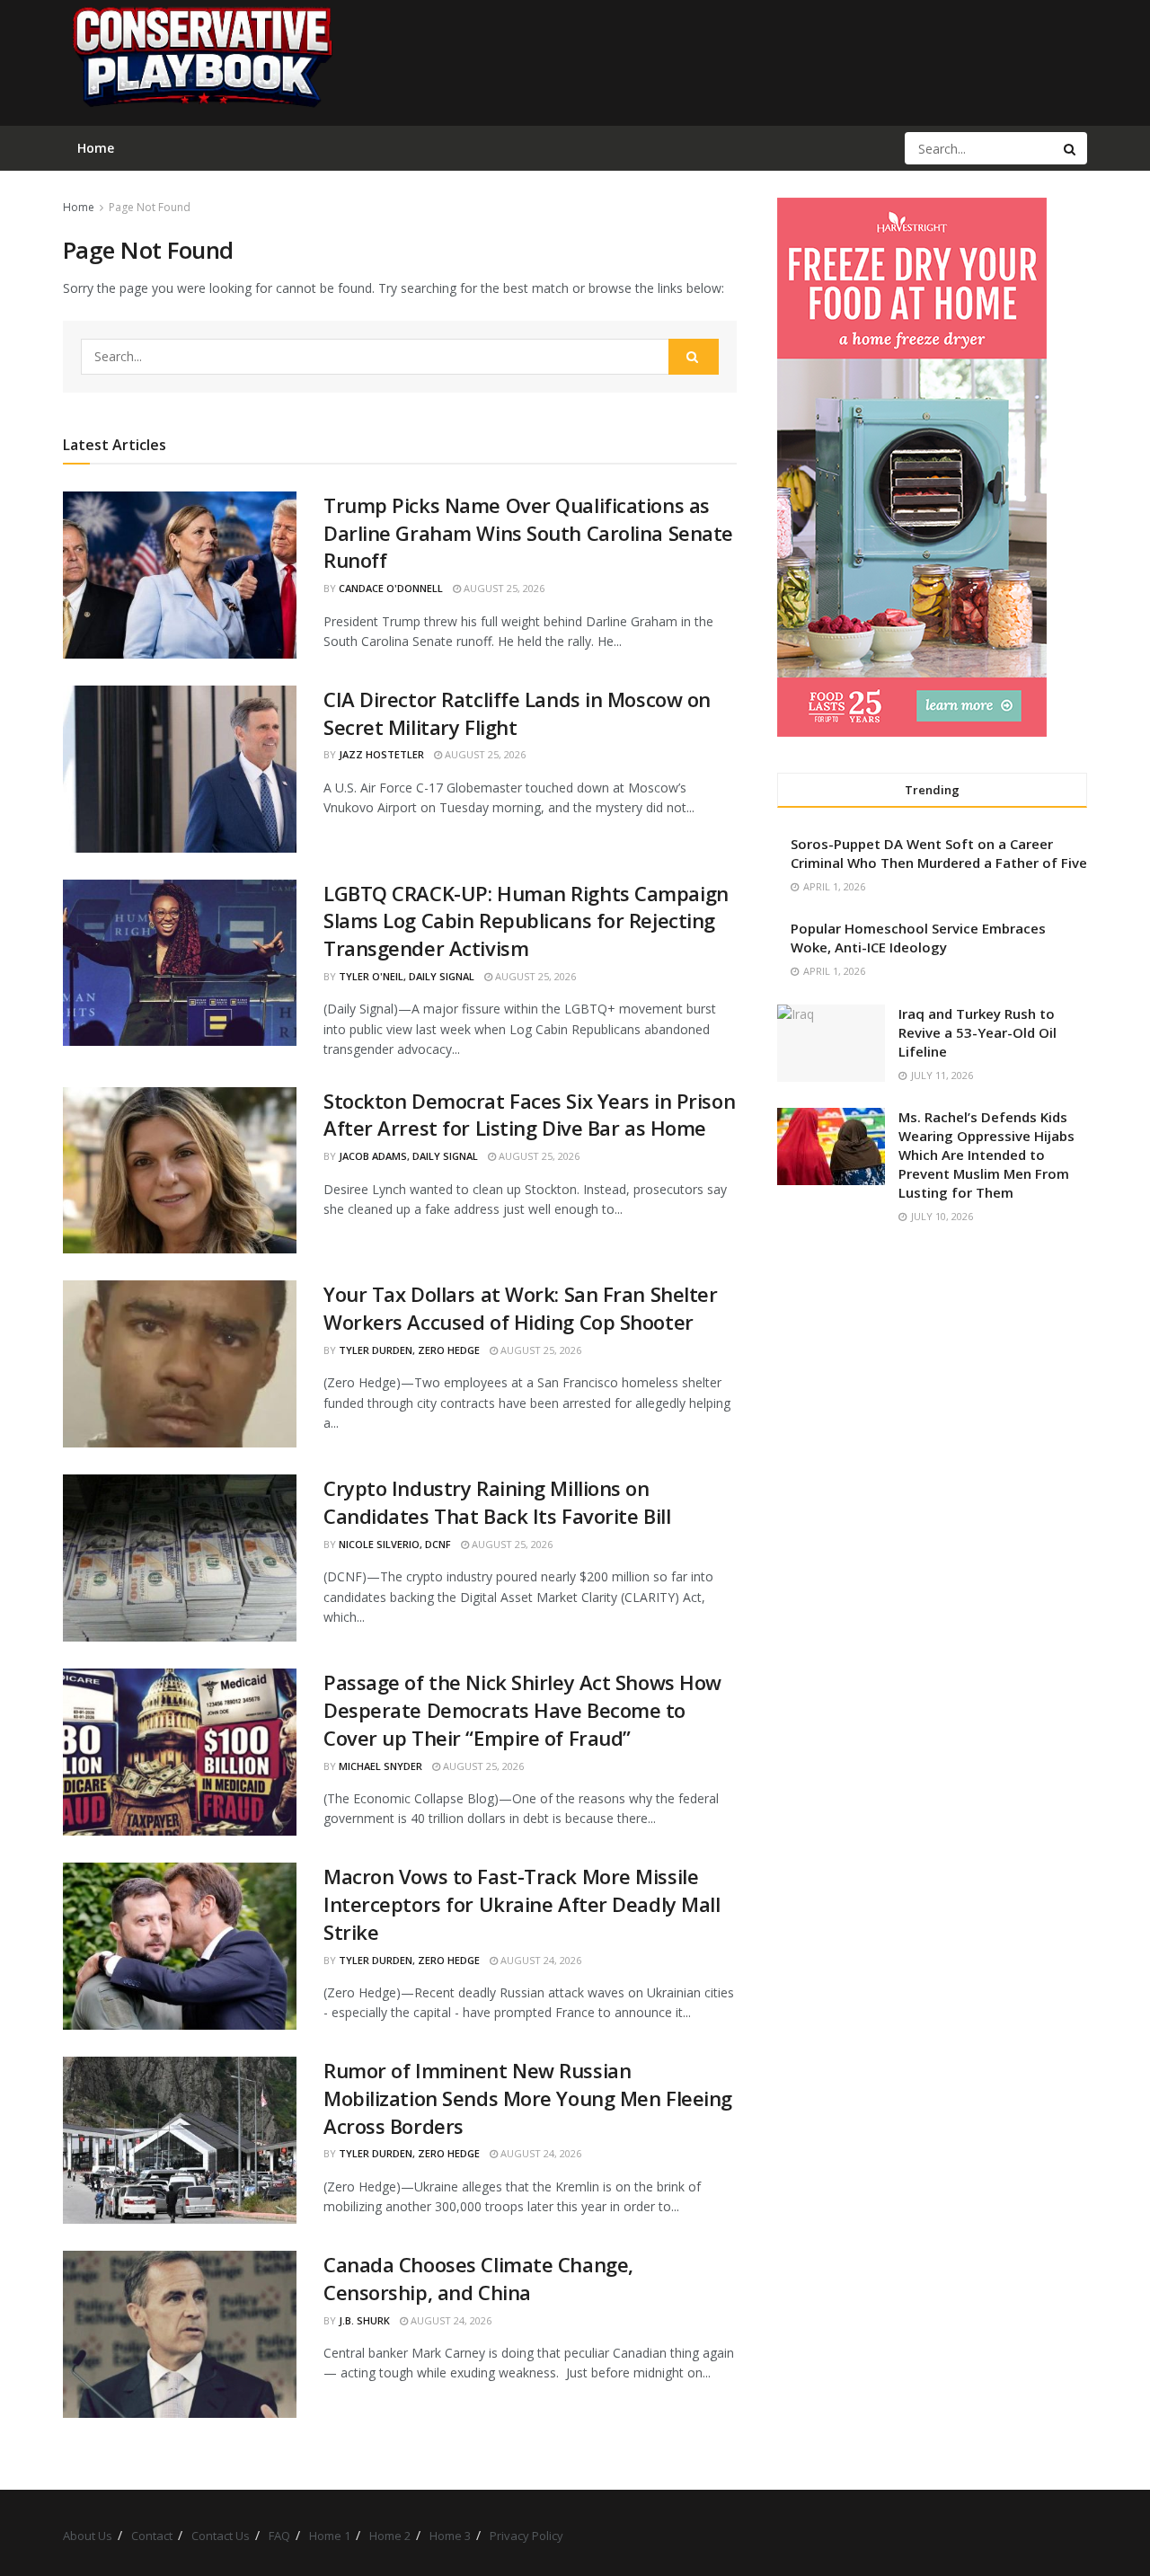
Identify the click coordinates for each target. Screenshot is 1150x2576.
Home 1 (330, 2536)
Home (79, 207)
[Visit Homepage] (201, 63)
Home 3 (450, 2536)
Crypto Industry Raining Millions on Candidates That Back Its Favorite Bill (497, 1502)
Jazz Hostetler (381, 754)
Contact (152, 2536)
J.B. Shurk (364, 2320)
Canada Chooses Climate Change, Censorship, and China (478, 2278)
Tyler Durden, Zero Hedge (409, 1350)
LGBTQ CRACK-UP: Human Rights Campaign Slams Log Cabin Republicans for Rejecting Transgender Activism (526, 921)
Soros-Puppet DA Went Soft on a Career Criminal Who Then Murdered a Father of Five (939, 853)
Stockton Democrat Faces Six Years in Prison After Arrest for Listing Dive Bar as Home (529, 1115)
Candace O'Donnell (391, 588)
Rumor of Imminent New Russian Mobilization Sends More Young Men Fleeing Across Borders (528, 2098)
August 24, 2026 (540, 1960)
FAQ (279, 2536)
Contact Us (221, 2536)
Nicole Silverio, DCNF (395, 1544)
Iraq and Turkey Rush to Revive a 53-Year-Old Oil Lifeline (977, 1032)
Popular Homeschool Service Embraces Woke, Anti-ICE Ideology (918, 938)
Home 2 (390, 2536)
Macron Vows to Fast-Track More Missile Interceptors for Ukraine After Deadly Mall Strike (522, 1904)
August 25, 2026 (503, 588)
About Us (88, 2536)
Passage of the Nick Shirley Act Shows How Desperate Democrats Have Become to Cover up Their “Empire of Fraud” (522, 1710)
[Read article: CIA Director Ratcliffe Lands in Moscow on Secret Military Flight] (180, 769)
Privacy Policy (526, 2536)
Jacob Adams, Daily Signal (408, 1156)
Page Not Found (150, 207)
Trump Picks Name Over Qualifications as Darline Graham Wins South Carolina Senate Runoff (528, 533)
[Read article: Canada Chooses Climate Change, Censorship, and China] (180, 2334)
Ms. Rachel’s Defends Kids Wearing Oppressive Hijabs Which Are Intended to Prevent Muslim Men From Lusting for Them (986, 1155)
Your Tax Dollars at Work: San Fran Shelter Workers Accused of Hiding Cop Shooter (521, 1308)
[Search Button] (1071, 148)
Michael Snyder (380, 1766)
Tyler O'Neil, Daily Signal (407, 976)
